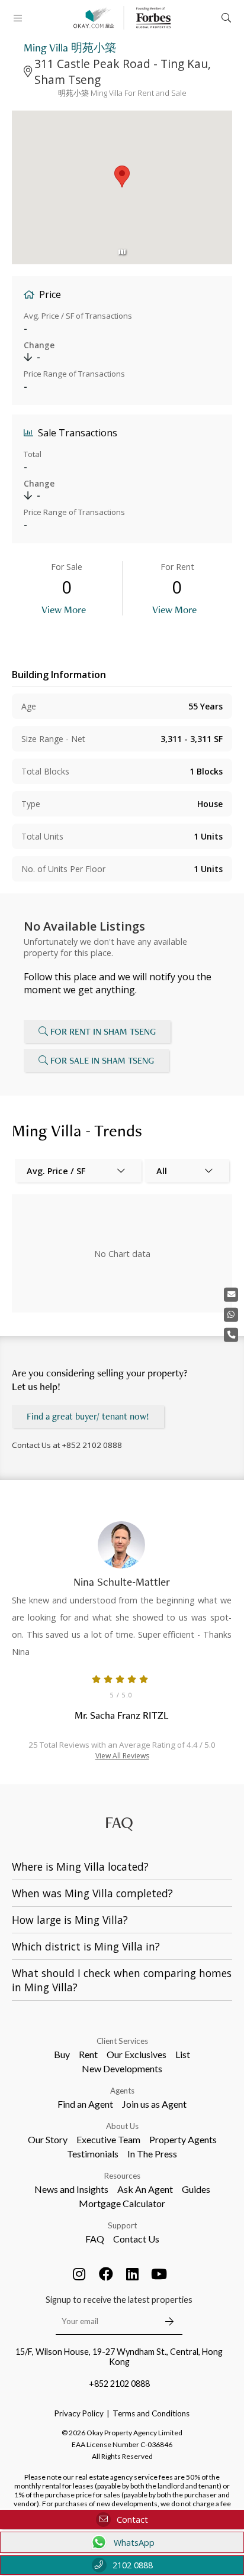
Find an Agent (85, 2104)
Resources (122, 2176)
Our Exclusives (137, 2054)
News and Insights (71, 2189)
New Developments (122, 2068)
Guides (196, 2189)
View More (64, 609)
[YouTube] (159, 2274)
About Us (122, 2126)
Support (122, 2225)
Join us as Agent (154, 2104)
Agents (122, 2091)
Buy (62, 2054)
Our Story (48, 2139)
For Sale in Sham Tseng (102, 1060)
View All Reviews (122, 1756)
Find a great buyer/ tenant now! (88, 1416)
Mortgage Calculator (122, 2203)
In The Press (152, 2154)
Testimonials (93, 2154)
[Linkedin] (133, 2274)
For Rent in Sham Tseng (103, 1031)
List (183, 2054)
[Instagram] (79, 2274)
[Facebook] (106, 2274)
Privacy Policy (79, 2413)
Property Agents (183, 2139)
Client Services (122, 2041)
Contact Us (136, 2239)
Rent (88, 2054)
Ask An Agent (145, 2189)
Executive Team (108, 2139)
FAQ (95, 2239)
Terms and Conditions (151, 2413)
